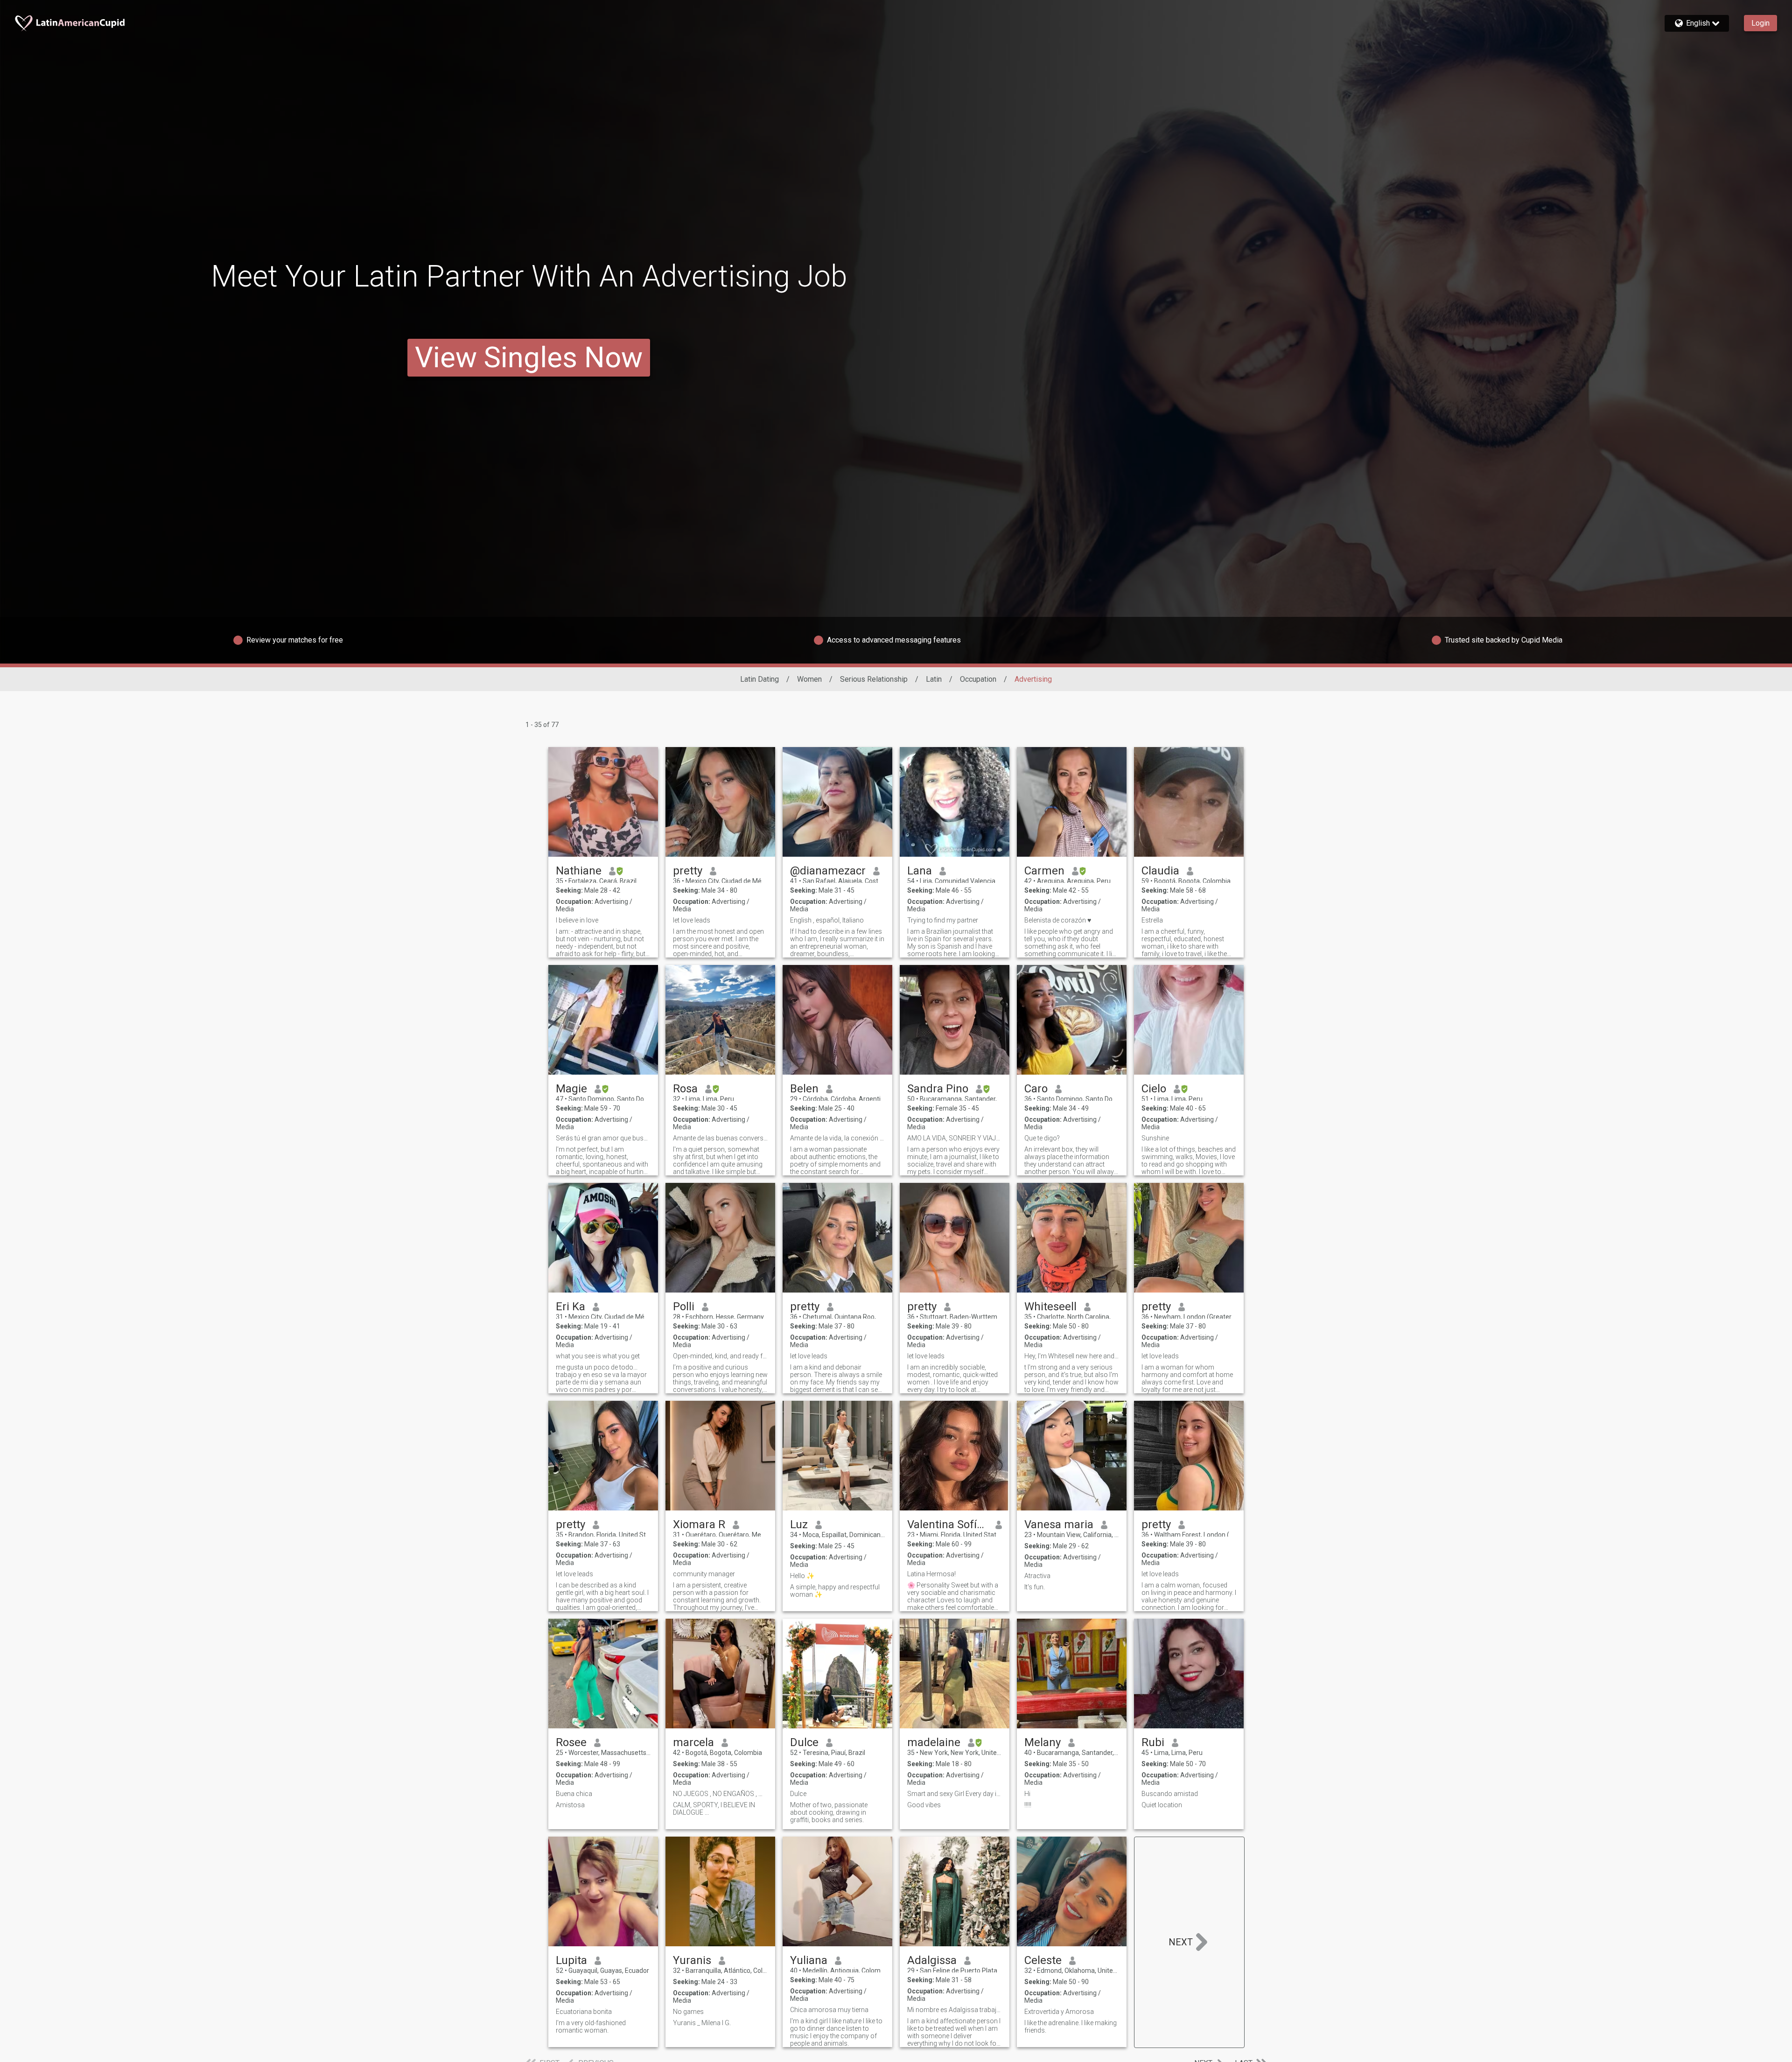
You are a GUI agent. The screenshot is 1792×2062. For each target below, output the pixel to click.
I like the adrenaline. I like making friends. (1071, 2027)
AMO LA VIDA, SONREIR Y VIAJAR (955, 1138)
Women (809, 679)
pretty (688, 871)
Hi (1027, 1794)
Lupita (571, 1960)
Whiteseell (1050, 1307)
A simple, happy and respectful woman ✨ (835, 1591)
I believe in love (577, 920)
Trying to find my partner (943, 920)
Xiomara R (699, 1524)
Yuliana (809, 1960)
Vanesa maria (1059, 1524)
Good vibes (924, 1805)
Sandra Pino (938, 1089)
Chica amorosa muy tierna (829, 2010)
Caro (1036, 1089)
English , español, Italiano (827, 920)
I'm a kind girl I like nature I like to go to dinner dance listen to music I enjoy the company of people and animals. (836, 2032)
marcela (693, 1742)
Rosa (685, 1089)
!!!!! (1028, 1805)
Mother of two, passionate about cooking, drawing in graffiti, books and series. (829, 1812)
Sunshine (1155, 1138)
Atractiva (1037, 1576)
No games (688, 2012)
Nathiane (579, 871)
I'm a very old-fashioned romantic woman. (591, 2027)
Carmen (1044, 871)
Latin (934, 679)
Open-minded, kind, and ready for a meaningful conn (720, 1356)
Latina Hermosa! (931, 1574)
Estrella (1152, 920)
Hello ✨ (802, 1576)
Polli (684, 1307)
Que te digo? (1042, 1138)
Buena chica (574, 1794)
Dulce (804, 1742)
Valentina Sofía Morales (948, 1524)
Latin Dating (759, 679)
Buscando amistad (1170, 1794)
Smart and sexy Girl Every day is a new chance (955, 1794)
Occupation (978, 679)
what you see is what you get (598, 1356)
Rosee (571, 1742)
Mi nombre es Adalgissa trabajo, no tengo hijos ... (955, 2010)
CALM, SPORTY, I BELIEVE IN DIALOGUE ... (714, 1809)
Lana (920, 871)
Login (1760, 23)
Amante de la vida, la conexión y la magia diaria (837, 1138)
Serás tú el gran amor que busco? (603, 1138)
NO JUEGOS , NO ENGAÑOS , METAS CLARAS (720, 1794)
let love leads (692, 920)
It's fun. (1035, 1587)
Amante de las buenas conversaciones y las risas (720, 1138)
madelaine (934, 1742)
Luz (799, 1524)
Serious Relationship (874, 679)
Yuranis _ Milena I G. (702, 2023)
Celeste (1043, 1960)
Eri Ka (570, 1307)
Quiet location (1162, 1805)
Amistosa (570, 1805)
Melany (1043, 1742)
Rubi (1153, 1742)
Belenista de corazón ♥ (1058, 920)
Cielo (1154, 1089)
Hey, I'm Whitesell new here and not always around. (1072, 1356)
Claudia (1160, 871)
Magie (571, 1089)
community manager (704, 1574)
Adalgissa (932, 1960)
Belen (804, 1089)
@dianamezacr (828, 871)
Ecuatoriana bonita (584, 2012)
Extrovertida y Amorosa (1059, 2012)
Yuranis (692, 1960)
